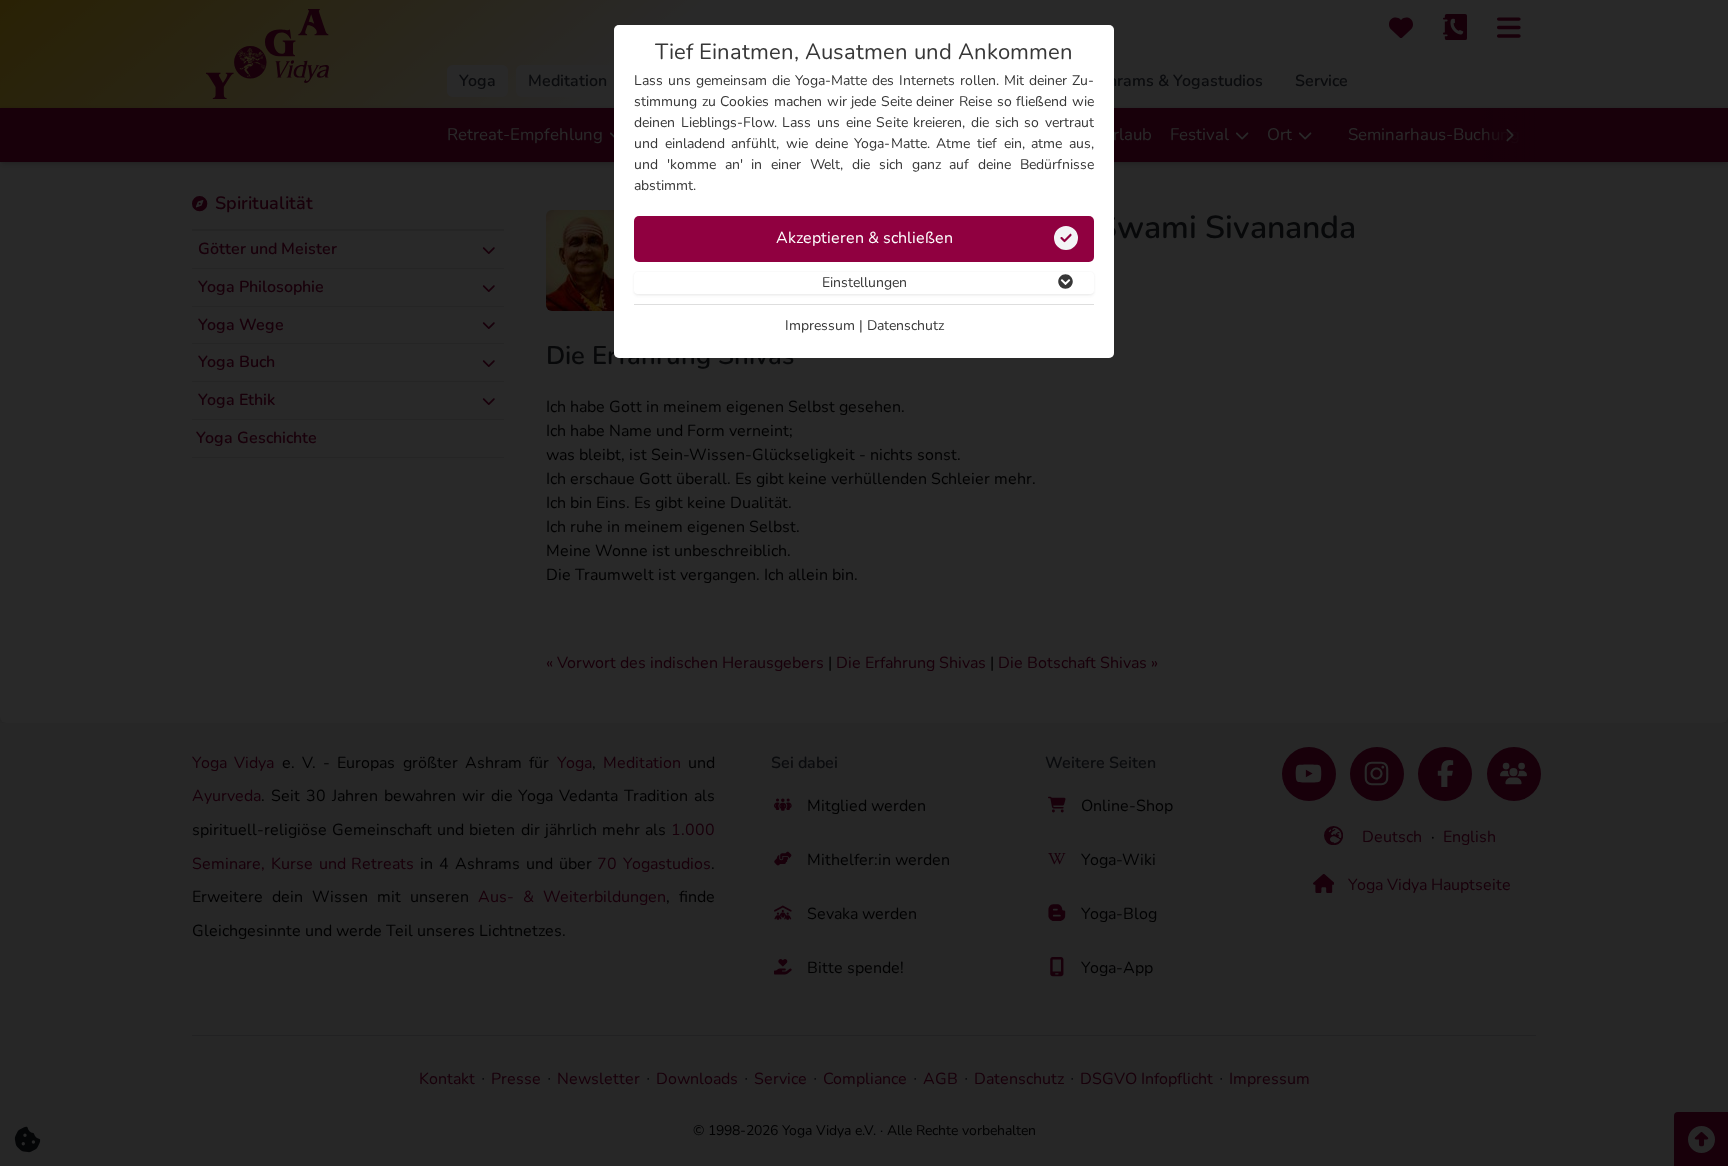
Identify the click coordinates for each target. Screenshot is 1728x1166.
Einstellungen (864, 282)
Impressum (820, 325)
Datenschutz (905, 325)
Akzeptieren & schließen (864, 238)
